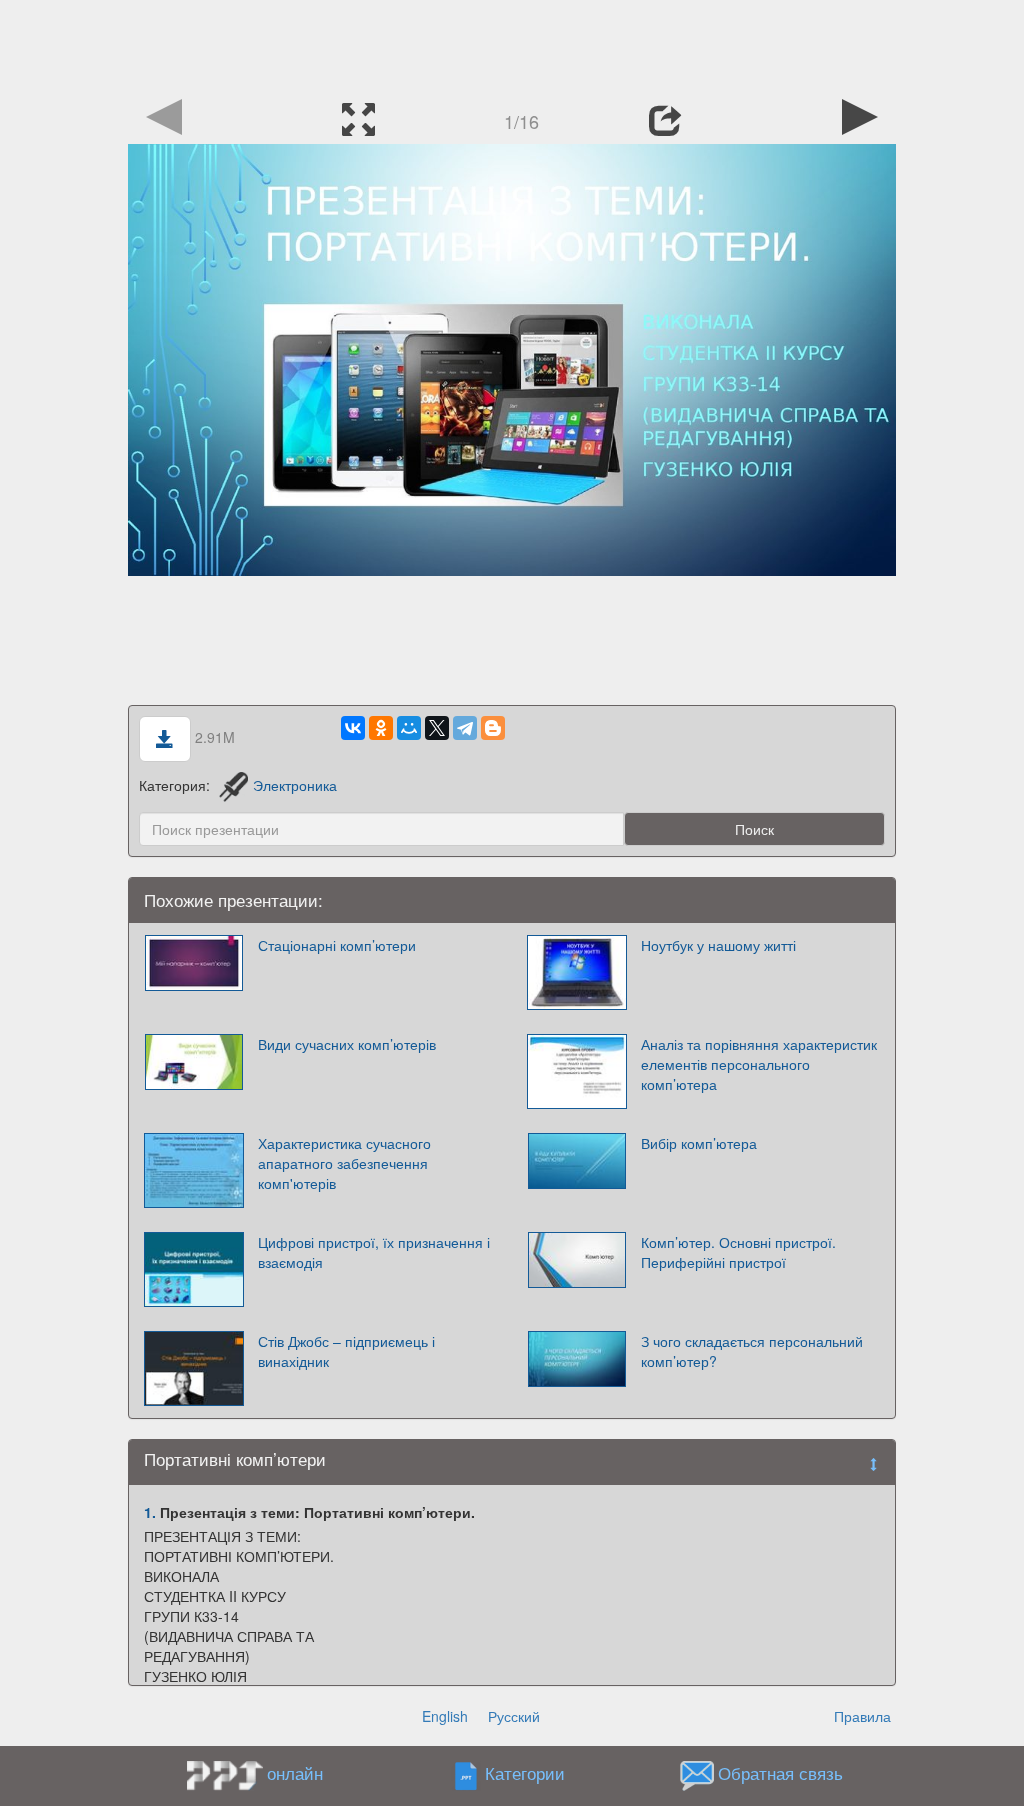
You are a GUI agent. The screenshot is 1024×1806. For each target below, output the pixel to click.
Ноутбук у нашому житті (718, 945)
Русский (514, 1716)
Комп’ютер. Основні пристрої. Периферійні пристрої (738, 1252)
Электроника (295, 785)
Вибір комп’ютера (699, 1143)
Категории (525, 1774)
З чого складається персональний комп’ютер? (752, 1351)
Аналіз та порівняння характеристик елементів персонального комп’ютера (759, 1064)
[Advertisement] (512, 45)
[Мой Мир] (409, 728)
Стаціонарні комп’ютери (337, 945)
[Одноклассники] (381, 728)
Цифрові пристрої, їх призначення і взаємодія (374, 1252)
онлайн (295, 1773)
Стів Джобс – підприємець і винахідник (346, 1351)
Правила (862, 1716)
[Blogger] (493, 728)
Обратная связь (780, 1774)
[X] (437, 728)
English (445, 1716)
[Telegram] (465, 728)
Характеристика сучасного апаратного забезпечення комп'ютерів (344, 1163)
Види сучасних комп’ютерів (347, 1044)
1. (150, 1512)
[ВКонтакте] (353, 728)
